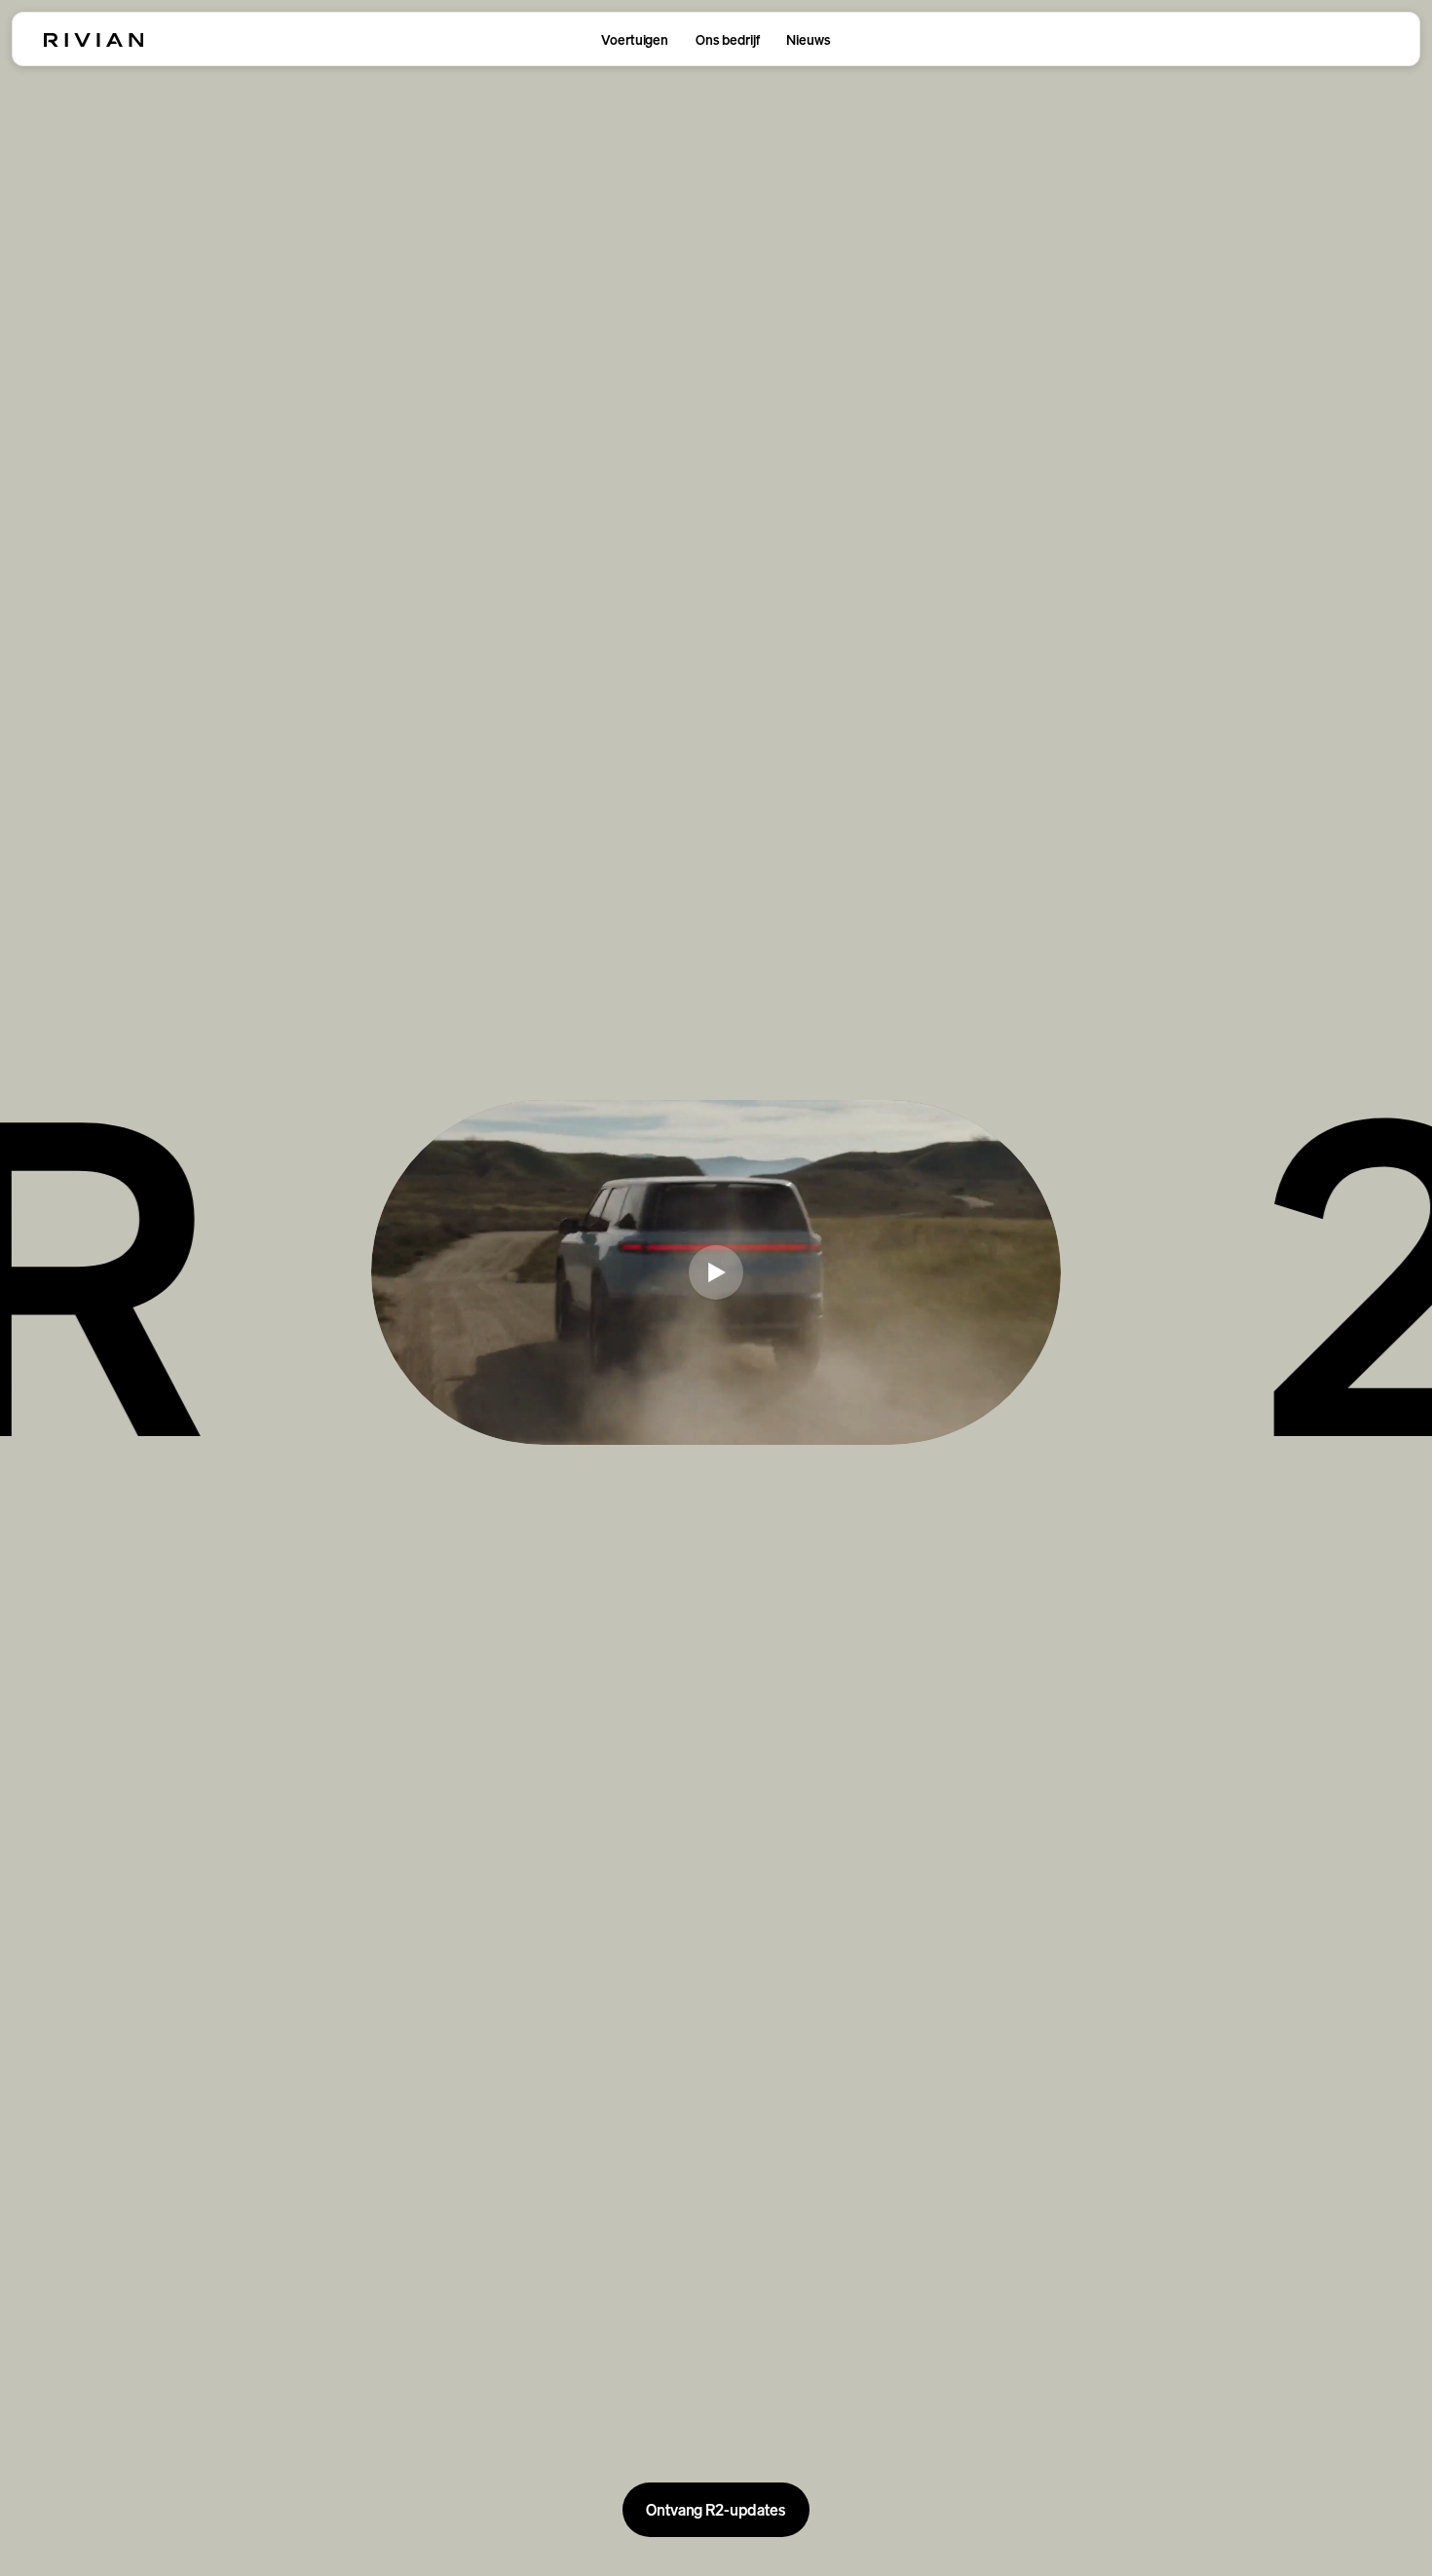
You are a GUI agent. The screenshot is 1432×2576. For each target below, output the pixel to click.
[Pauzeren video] (716, 1272)
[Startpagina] (94, 40)
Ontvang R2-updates (716, 2510)
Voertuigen (635, 39)
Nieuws (808, 39)
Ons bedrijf (727, 39)
